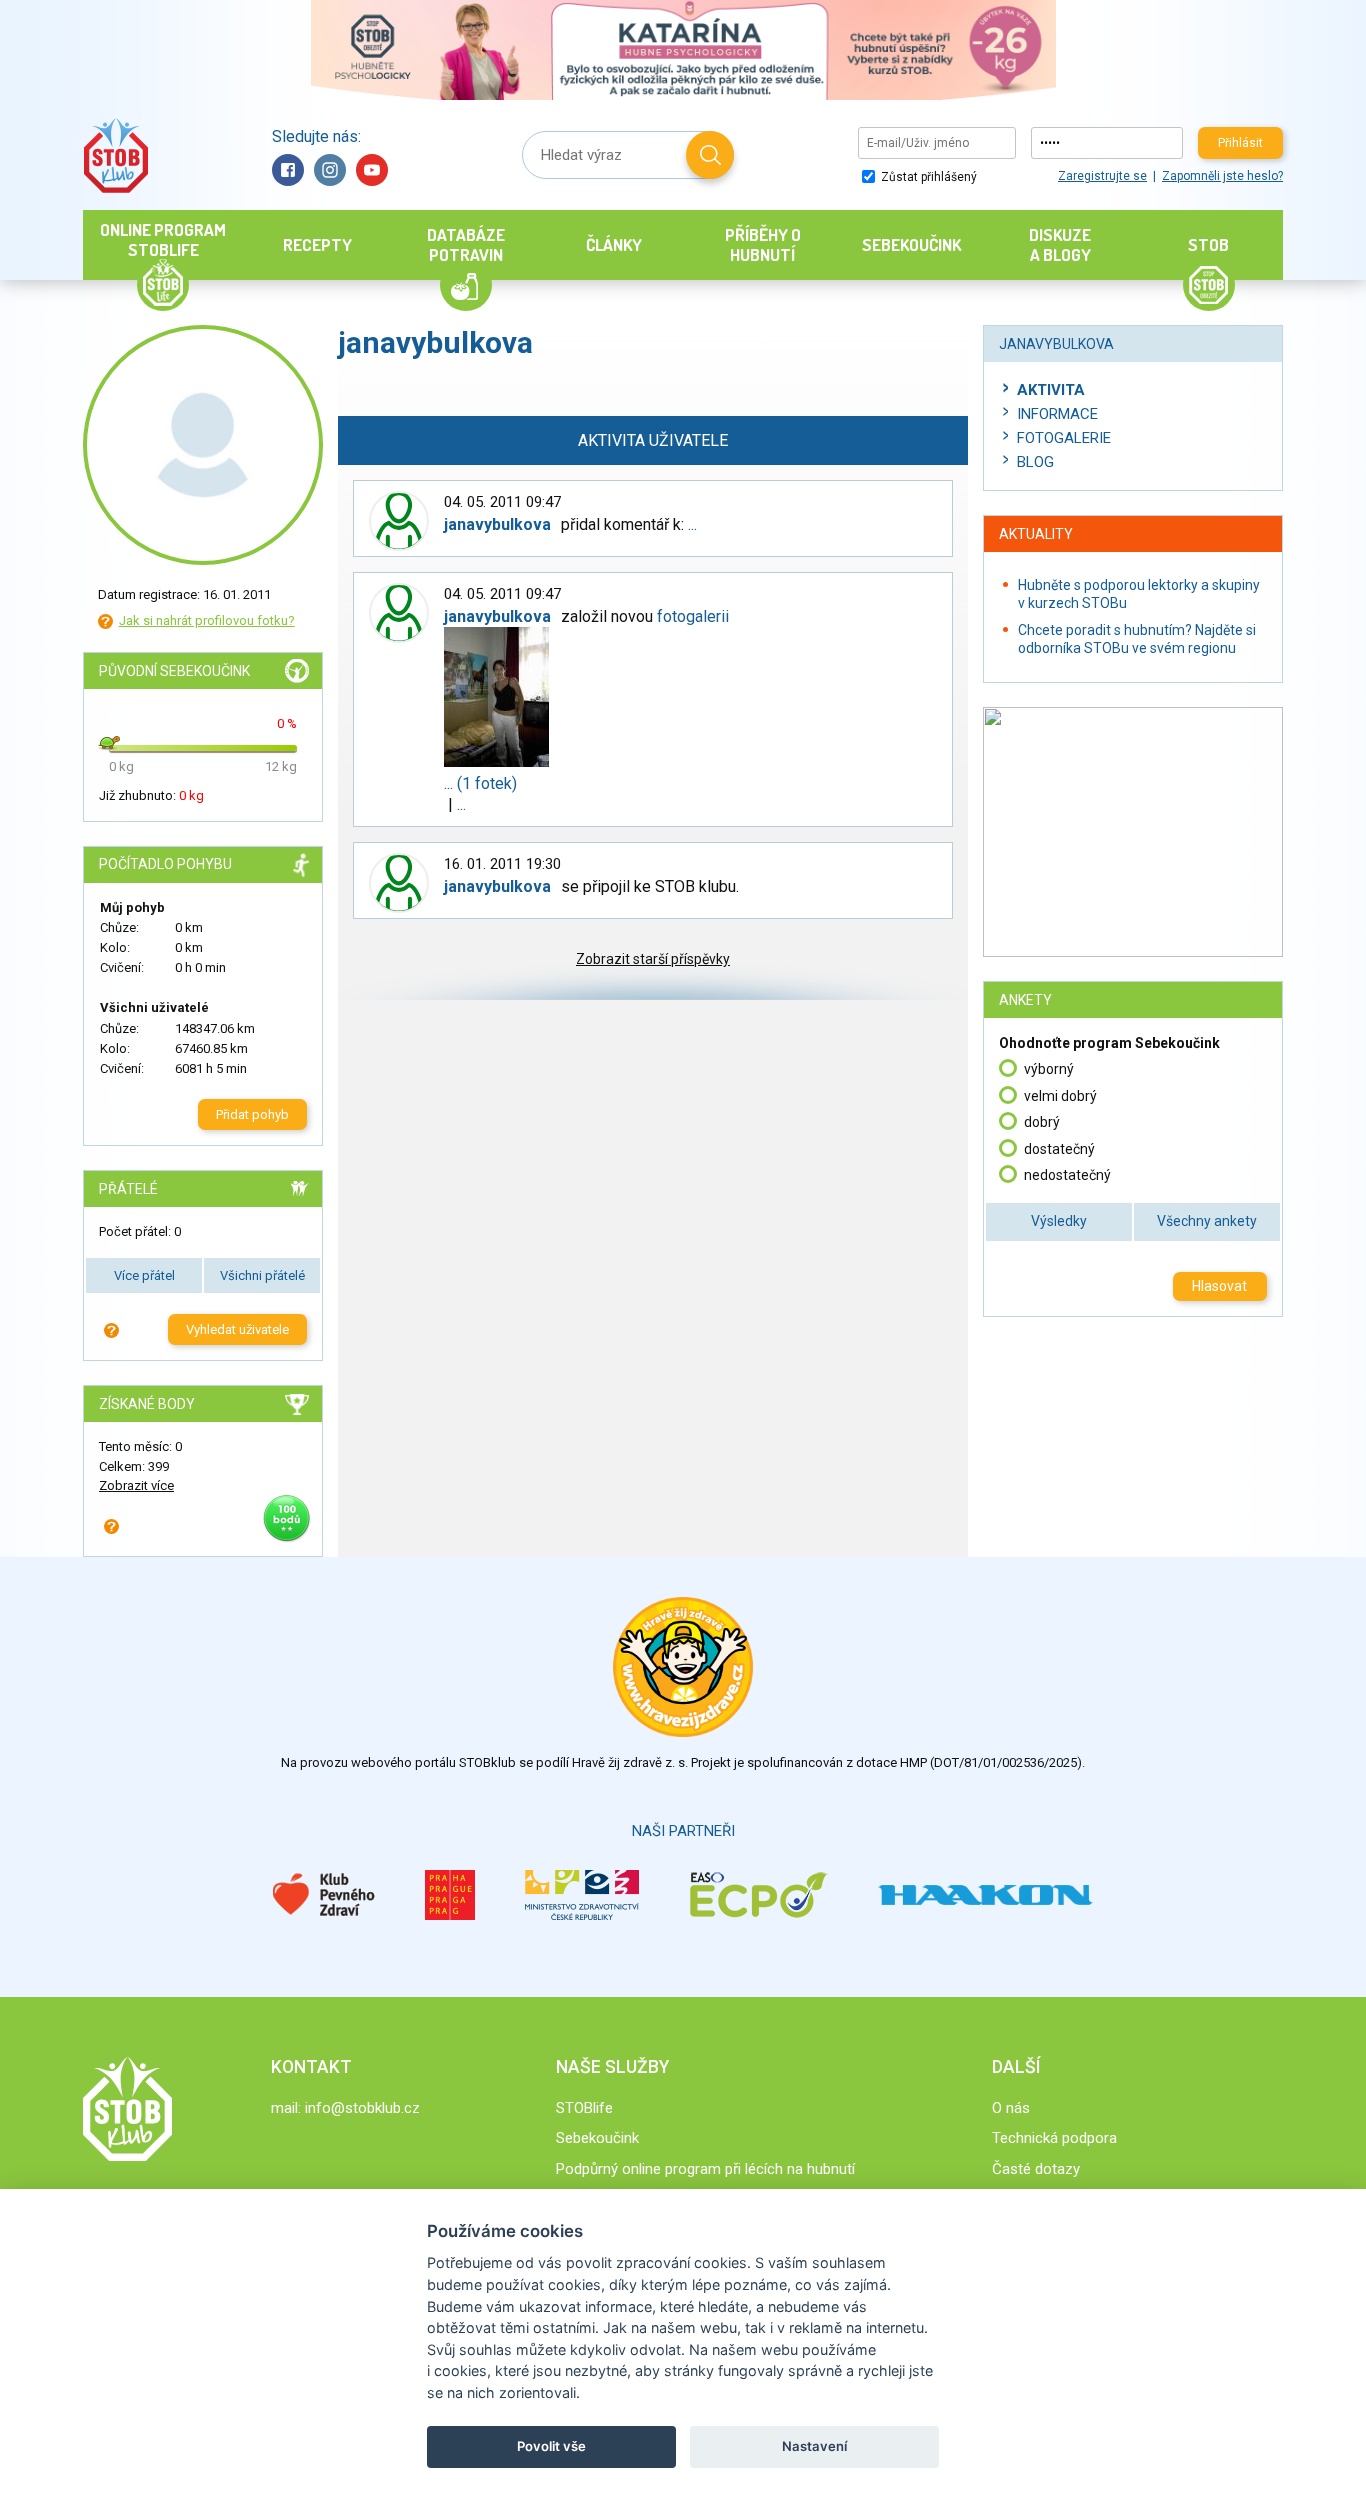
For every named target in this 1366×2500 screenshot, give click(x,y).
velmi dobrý (1060, 1096)
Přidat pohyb (252, 1114)
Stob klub (115, 155)
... (692, 524)
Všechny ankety (1207, 1221)
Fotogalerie (1064, 438)
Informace (1057, 414)
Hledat (710, 155)
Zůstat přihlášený (927, 177)
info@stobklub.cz (362, 2108)
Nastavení (814, 2446)
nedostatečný (1067, 1175)
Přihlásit (1240, 143)
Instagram (330, 170)
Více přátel (144, 1275)
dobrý (1042, 1122)
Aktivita (1051, 390)
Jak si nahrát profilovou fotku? (207, 620)
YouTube (372, 170)
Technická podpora (1054, 2138)
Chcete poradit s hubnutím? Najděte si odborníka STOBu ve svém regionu (1137, 639)
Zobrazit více (136, 1485)
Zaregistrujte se (1102, 176)
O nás (1011, 2108)
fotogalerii (693, 616)
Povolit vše (551, 2446)
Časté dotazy (1036, 2169)
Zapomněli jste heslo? (1222, 176)
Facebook (288, 170)
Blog (1035, 462)
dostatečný (1059, 1149)
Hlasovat (1219, 1286)
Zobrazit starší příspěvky (653, 959)
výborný (1049, 1069)
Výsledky (1059, 1221)
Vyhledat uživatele (237, 1329)
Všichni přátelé (262, 1275)
